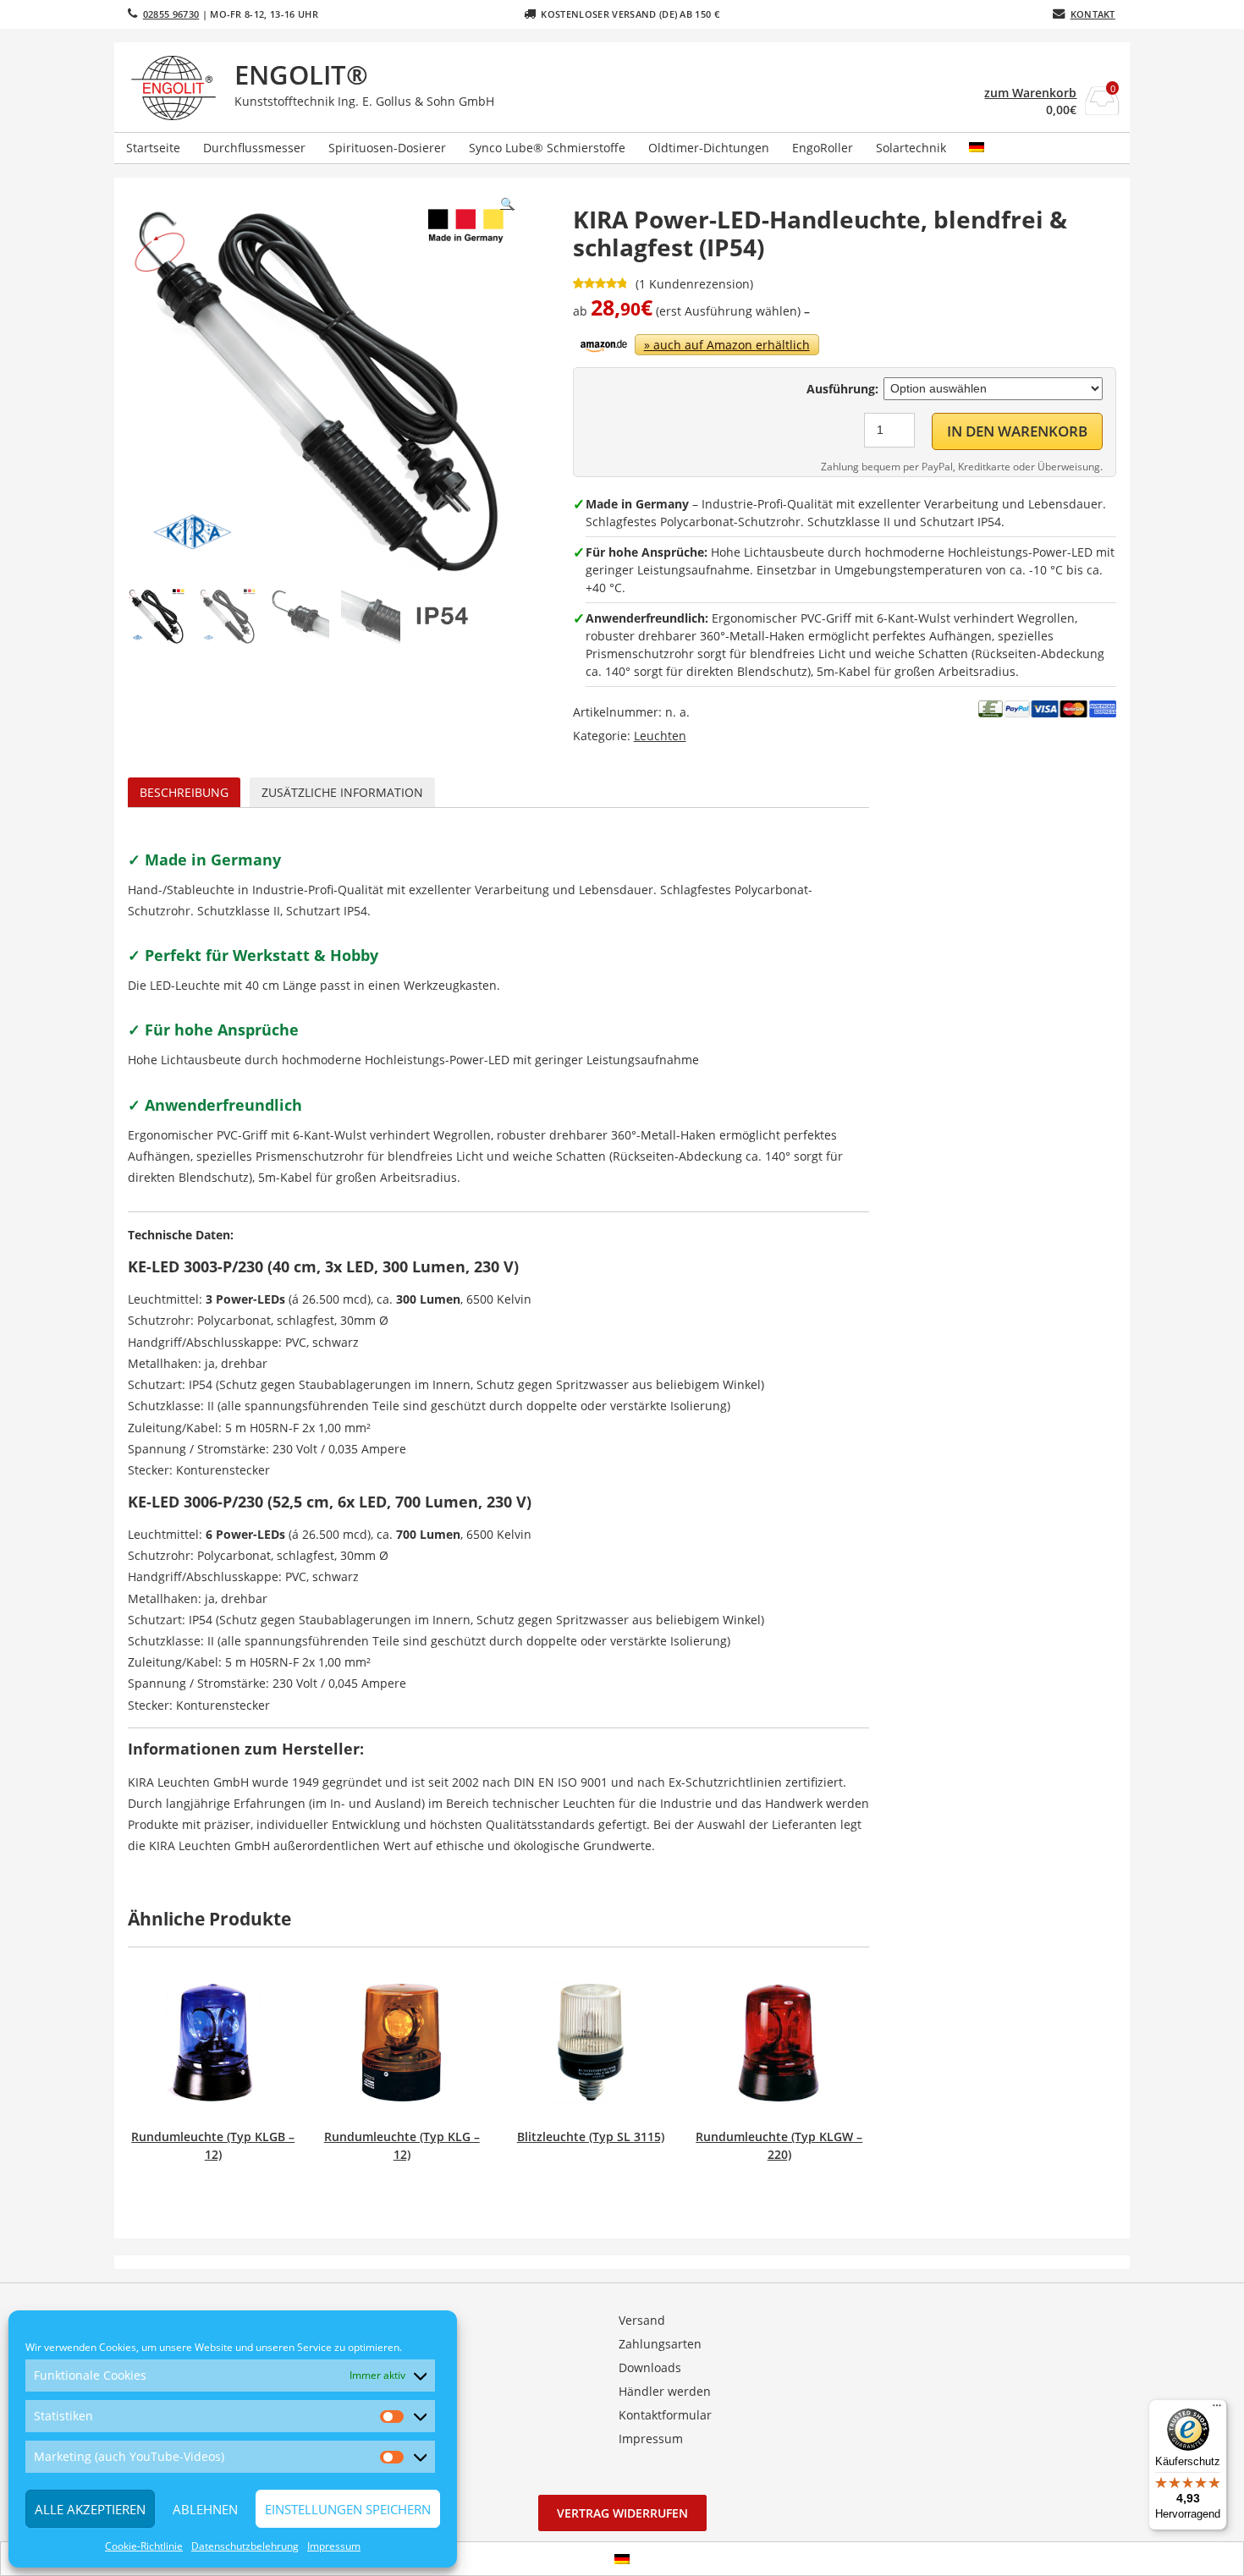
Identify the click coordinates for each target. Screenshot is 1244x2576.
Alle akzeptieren (90, 2509)
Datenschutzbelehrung (245, 2546)
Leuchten (660, 736)
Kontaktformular (665, 2415)
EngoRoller (823, 148)
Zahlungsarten (660, 2344)
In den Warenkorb (1017, 431)
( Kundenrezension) (694, 284)
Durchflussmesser (254, 148)
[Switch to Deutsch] (622, 2559)
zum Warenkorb (1030, 93)
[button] (507, 204)
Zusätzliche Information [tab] (342, 792)
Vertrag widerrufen (622, 2513)
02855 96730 (171, 14)
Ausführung (841, 389)
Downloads (650, 2367)
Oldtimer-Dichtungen (709, 148)
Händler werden (665, 2391)
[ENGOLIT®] (177, 88)
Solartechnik (911, 148)
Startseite (153, 148)
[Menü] (1217, 2409)
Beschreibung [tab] (184, 792)
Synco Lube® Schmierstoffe (547, 148)
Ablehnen (205, 2509)
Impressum (334, 2546)
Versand (642, 2320)
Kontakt (1093, 14)
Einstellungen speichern (348, 2509)
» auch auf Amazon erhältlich (727, 345)
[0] (1102, 110)
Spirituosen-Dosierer (387, 148)
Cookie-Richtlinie (144, 2546)
